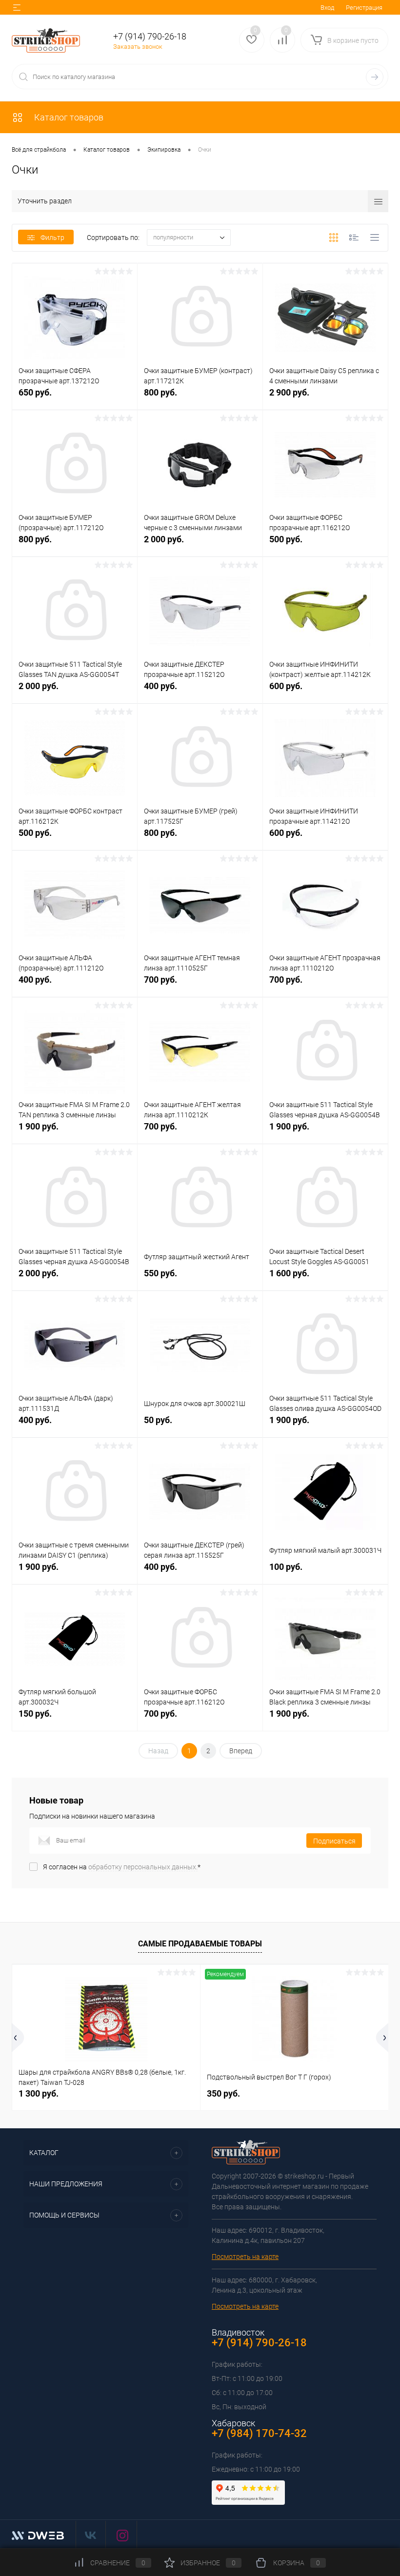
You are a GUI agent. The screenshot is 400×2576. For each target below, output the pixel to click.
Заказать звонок (138, 47)
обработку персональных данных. (143, 1867)
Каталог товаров (68, 117)
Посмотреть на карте (245, 2257)
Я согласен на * (122, 1867)
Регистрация (364, 8)
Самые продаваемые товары (200, 1944)
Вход (327, 8)
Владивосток (238, 2332)
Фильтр (52, 238)
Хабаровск (233, 2423)
